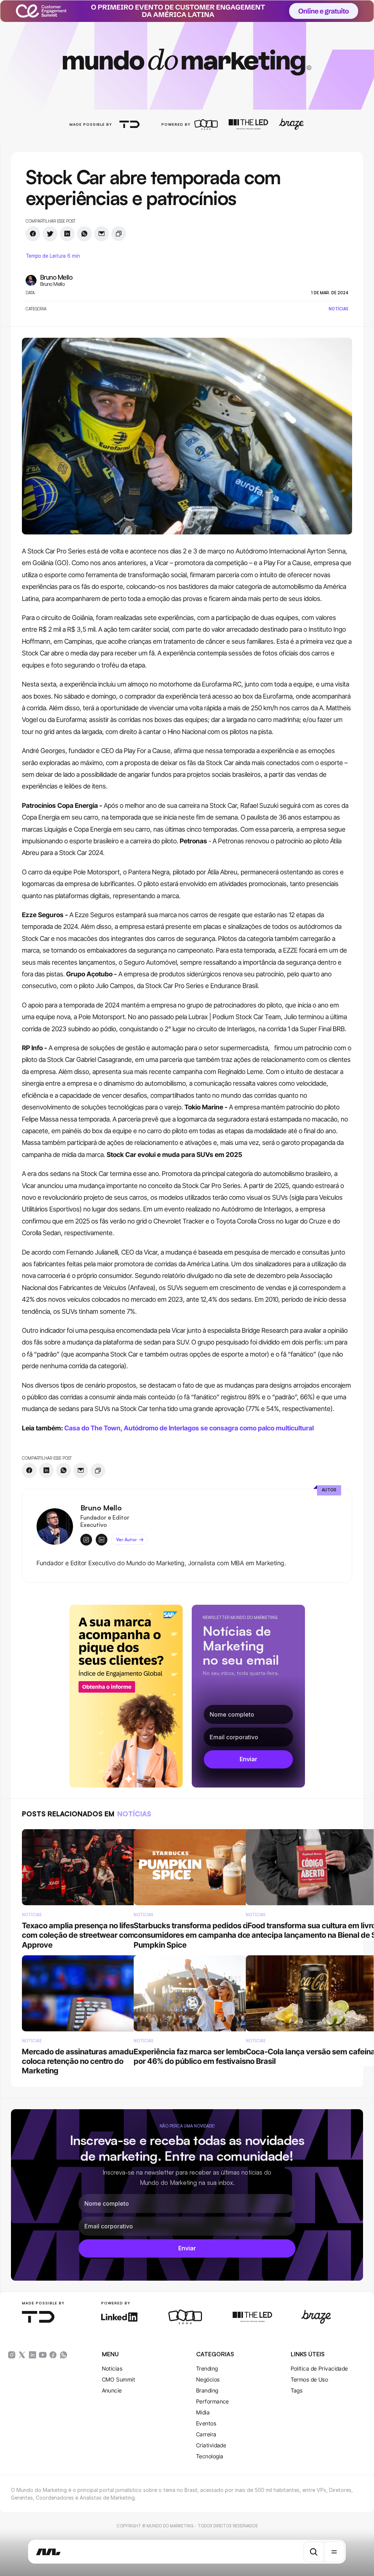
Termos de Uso (310, 2380)
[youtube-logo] (43, 2355)
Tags (297, 2390)
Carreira (206, 2434)
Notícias (112, 2369)
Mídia (203, 2412)
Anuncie (112, 2390)
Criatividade (211, 2445)
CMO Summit (119, 2380)
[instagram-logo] (12, 2355)
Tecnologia (210, 2456)
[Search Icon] (314, 2552)
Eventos (206, 2423)
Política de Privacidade (319, 2369)
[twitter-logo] (22, 2355)
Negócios (208, 2380)
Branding (207, 2390)
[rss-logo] (53, 2355)
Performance (213, 2401)
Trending (207, 2369)
